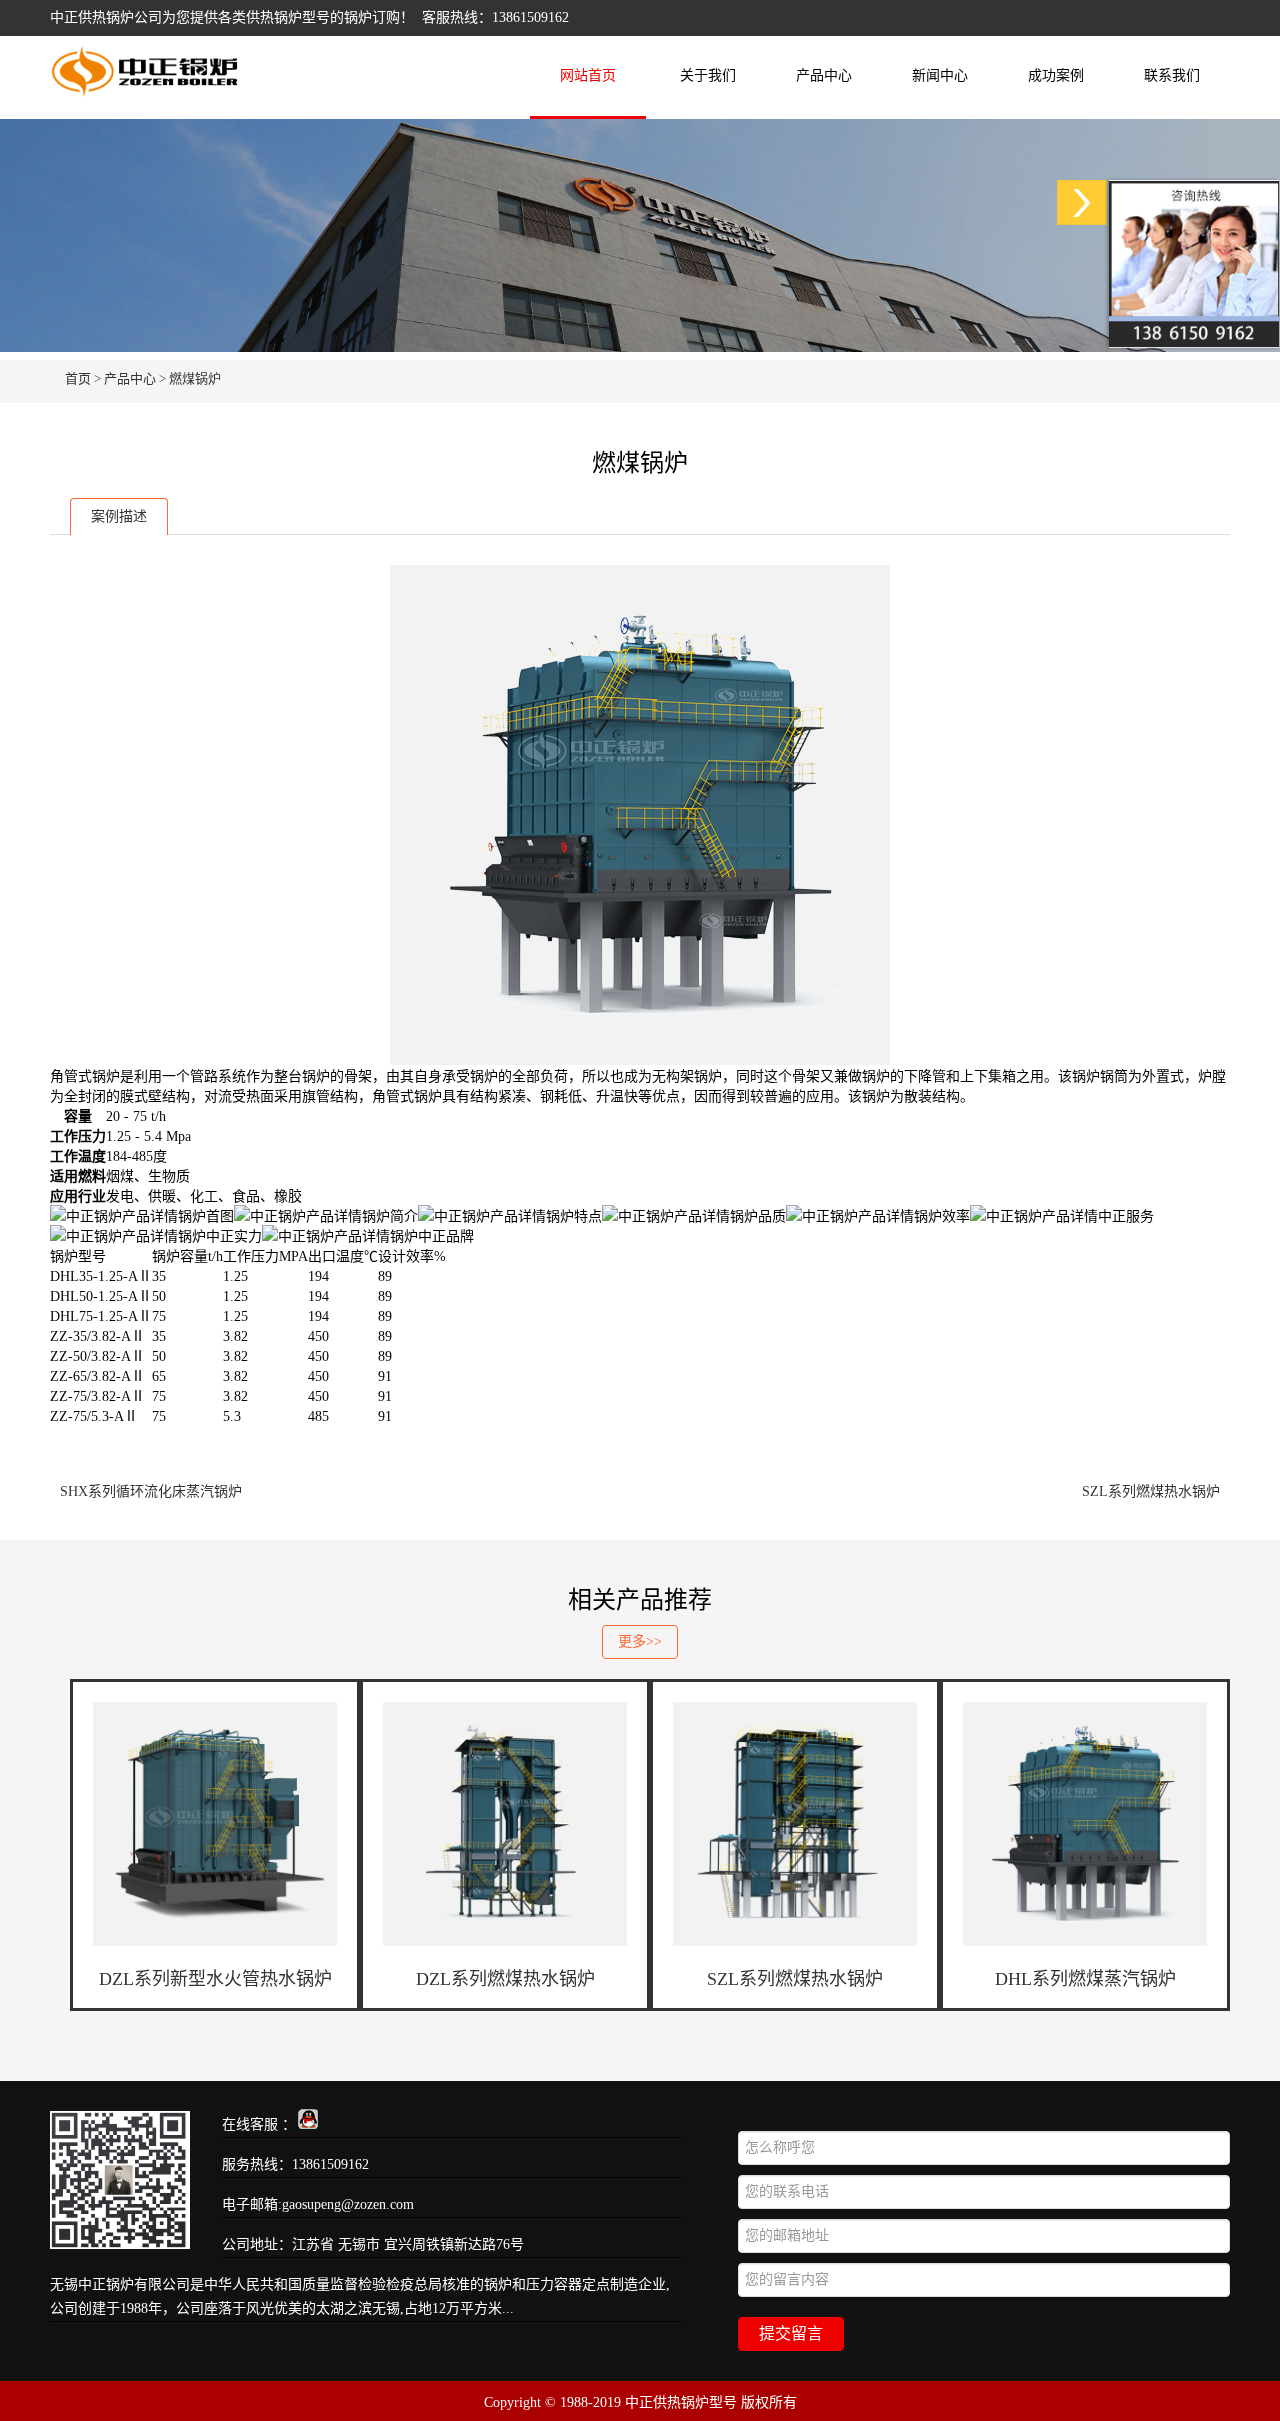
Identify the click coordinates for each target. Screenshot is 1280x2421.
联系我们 (1172, 75)
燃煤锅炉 (195, 378)
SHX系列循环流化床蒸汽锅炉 (151, 1491)
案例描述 (119, 516)
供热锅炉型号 (288, 17)
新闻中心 (940, 75)
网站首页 (588, 75)
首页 (78, 378)
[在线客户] (1082, 202)
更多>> (640, 1641)
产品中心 (824, 75)
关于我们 (708, 75)
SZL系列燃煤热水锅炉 (1151, 1491)
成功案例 (1056, 75)
